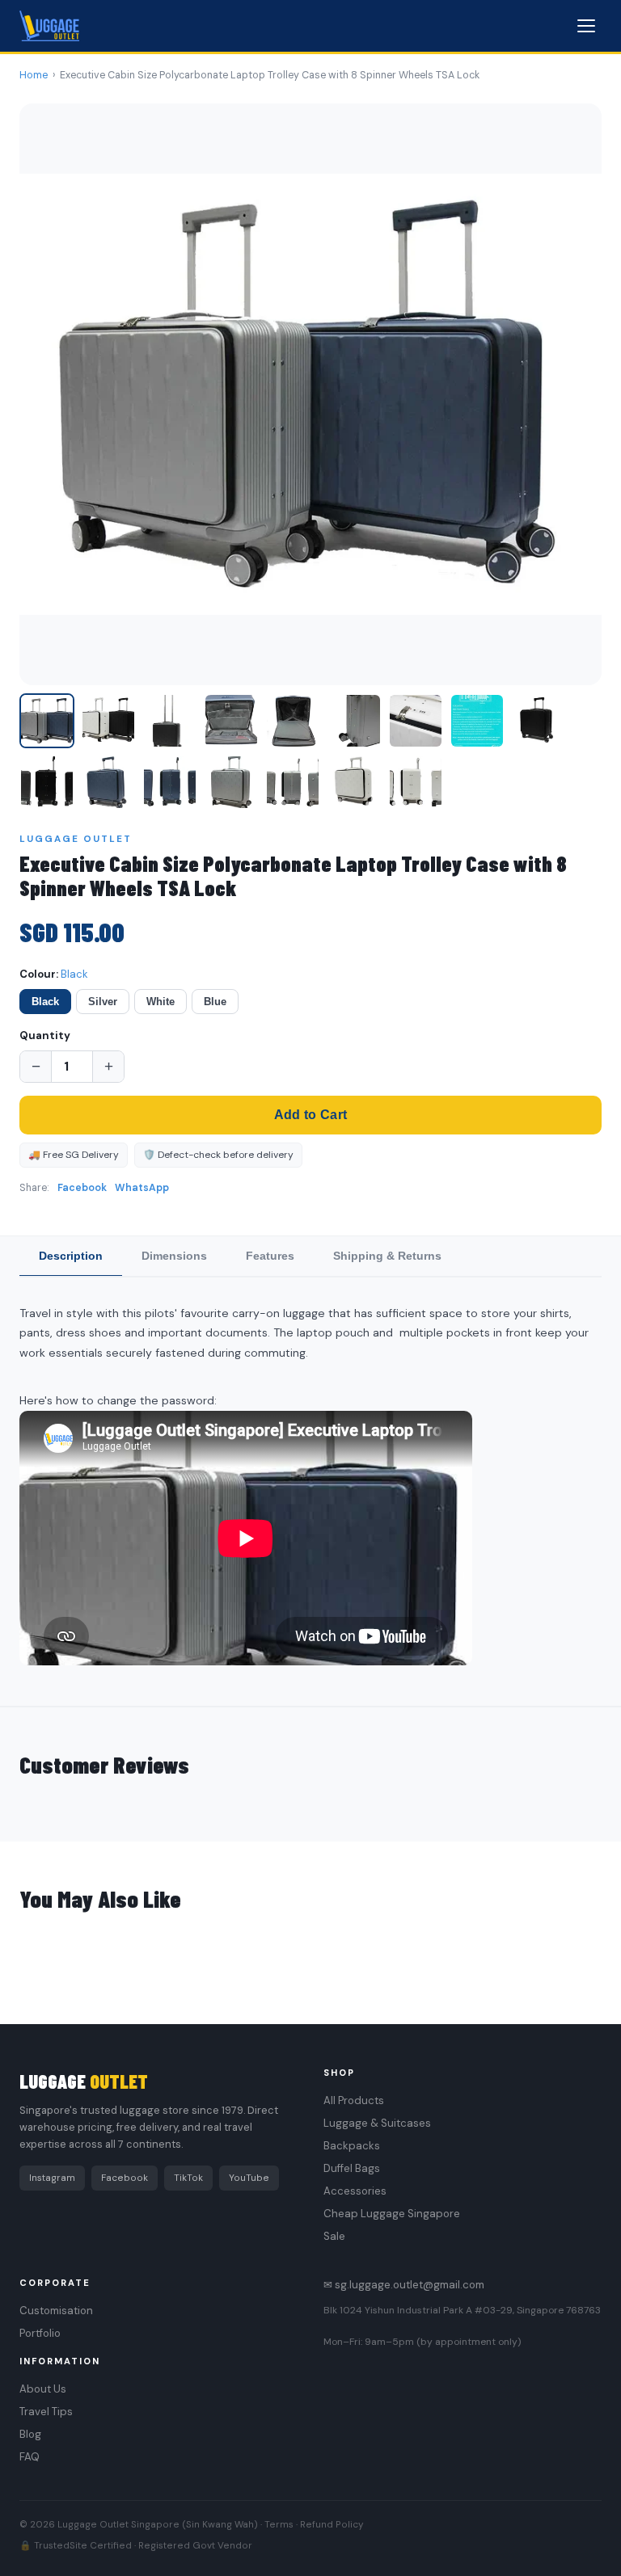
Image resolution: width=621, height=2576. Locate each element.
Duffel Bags (352, 2168)
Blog (30, 2434)
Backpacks (352, 2146)
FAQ (30, 2457)
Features (270, 1256)
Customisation (56, 2311)
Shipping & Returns (387, 1256)
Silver (103, 1002)
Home (34, 75)
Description (71, 1256)
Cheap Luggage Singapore (392, 2214)
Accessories (355, 2191)
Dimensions (174, 1256)
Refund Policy (332, 2524)
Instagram (52, 2178)
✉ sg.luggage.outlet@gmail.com (404, 2285)
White (161, 1002)
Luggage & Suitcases (377, 2123)
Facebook (82, 1188)
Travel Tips (46, 2412)
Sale (334, 2236)
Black (45, 1002)
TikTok (188, 2178)
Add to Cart (310, 1115)
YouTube (249, 2178)
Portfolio (40, 2333)
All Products (354, 2100)
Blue (215, 1002)
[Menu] (586, 26)
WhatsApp (142, 1188)
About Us (43, 2389)
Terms (279, 2524)
